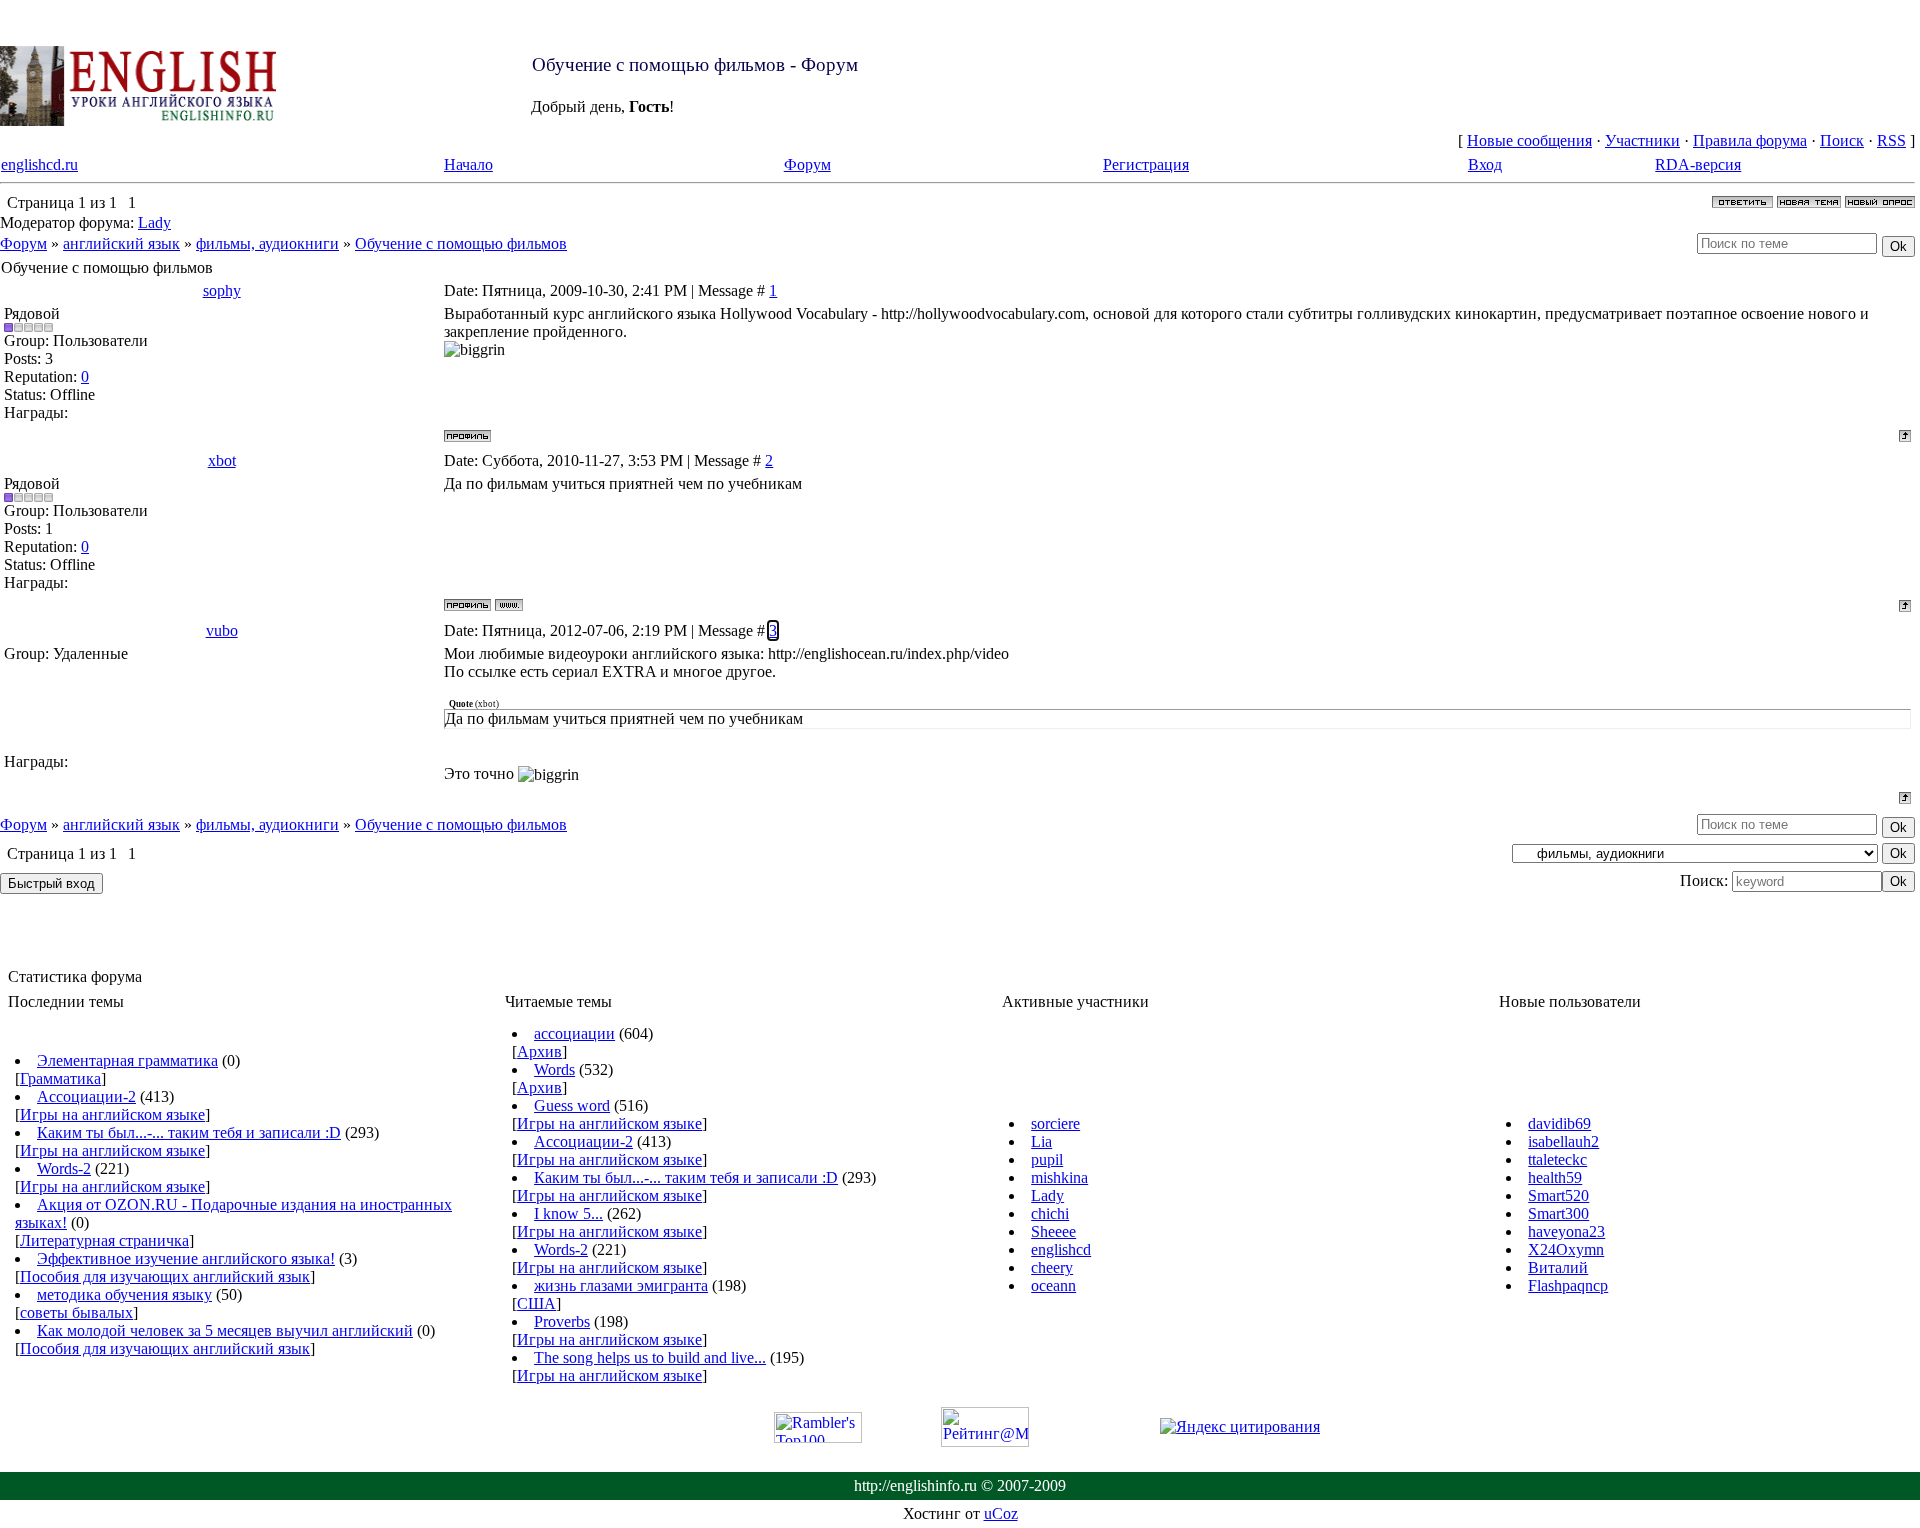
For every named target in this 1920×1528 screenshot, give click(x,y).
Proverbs (562, 1321)
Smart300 (1558, 1213)
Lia (1041, 1141)
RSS (1891, 140)
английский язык (121, 243)
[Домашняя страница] (509, 605)
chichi (1050, 1213)
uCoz (1001, 1513)
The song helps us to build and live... (650, 1357)
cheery (1052, 1267)
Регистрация (1146, 164)
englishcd (1061, 1249)
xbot (222, 460)
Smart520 (1558, 1195)
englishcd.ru (39, 164)
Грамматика (60, 1078)
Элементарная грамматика (127, 1060)
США (536, 1303)
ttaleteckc (1557, 1159)
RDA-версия (1698, 164)
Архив (539, 1051)
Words (554, 1069)
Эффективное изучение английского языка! (186, 1258)
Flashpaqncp (1568, 1285)
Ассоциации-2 (86, 1096)
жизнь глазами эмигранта (621, 1285)
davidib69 (1559, 1123)
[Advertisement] (765, 86)
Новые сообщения (1529, 140)
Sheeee (1053, 1231)
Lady (154, 222)
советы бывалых (76, 1312)
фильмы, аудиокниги (267, 243)
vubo (222, 630)
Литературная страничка (104, 1240)
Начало (468, 164)
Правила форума (1750, 140)
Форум (807, 164)
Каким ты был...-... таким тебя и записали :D (189, 1132)
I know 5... (568, 1213)
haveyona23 (1566, 1231)
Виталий (1558, 1267)
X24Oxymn (1566, 1249)
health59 (1555, 1177)
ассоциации (574, 1033)
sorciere (1055, 1123)
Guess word (572, 1105)
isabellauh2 (1563, 1141)
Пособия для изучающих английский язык (165, 1276)
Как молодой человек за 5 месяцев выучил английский (225, 1330)
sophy (222, 290)
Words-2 (64, 1168)
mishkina (1059, 1177)
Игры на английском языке (112, 1114)
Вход (1485, 164)
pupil (1047, 1159)
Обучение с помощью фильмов (461, 243)
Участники (1642, 140)
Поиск (1842, 140)
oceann (1053, 1285)
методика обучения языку (124, 1294)
